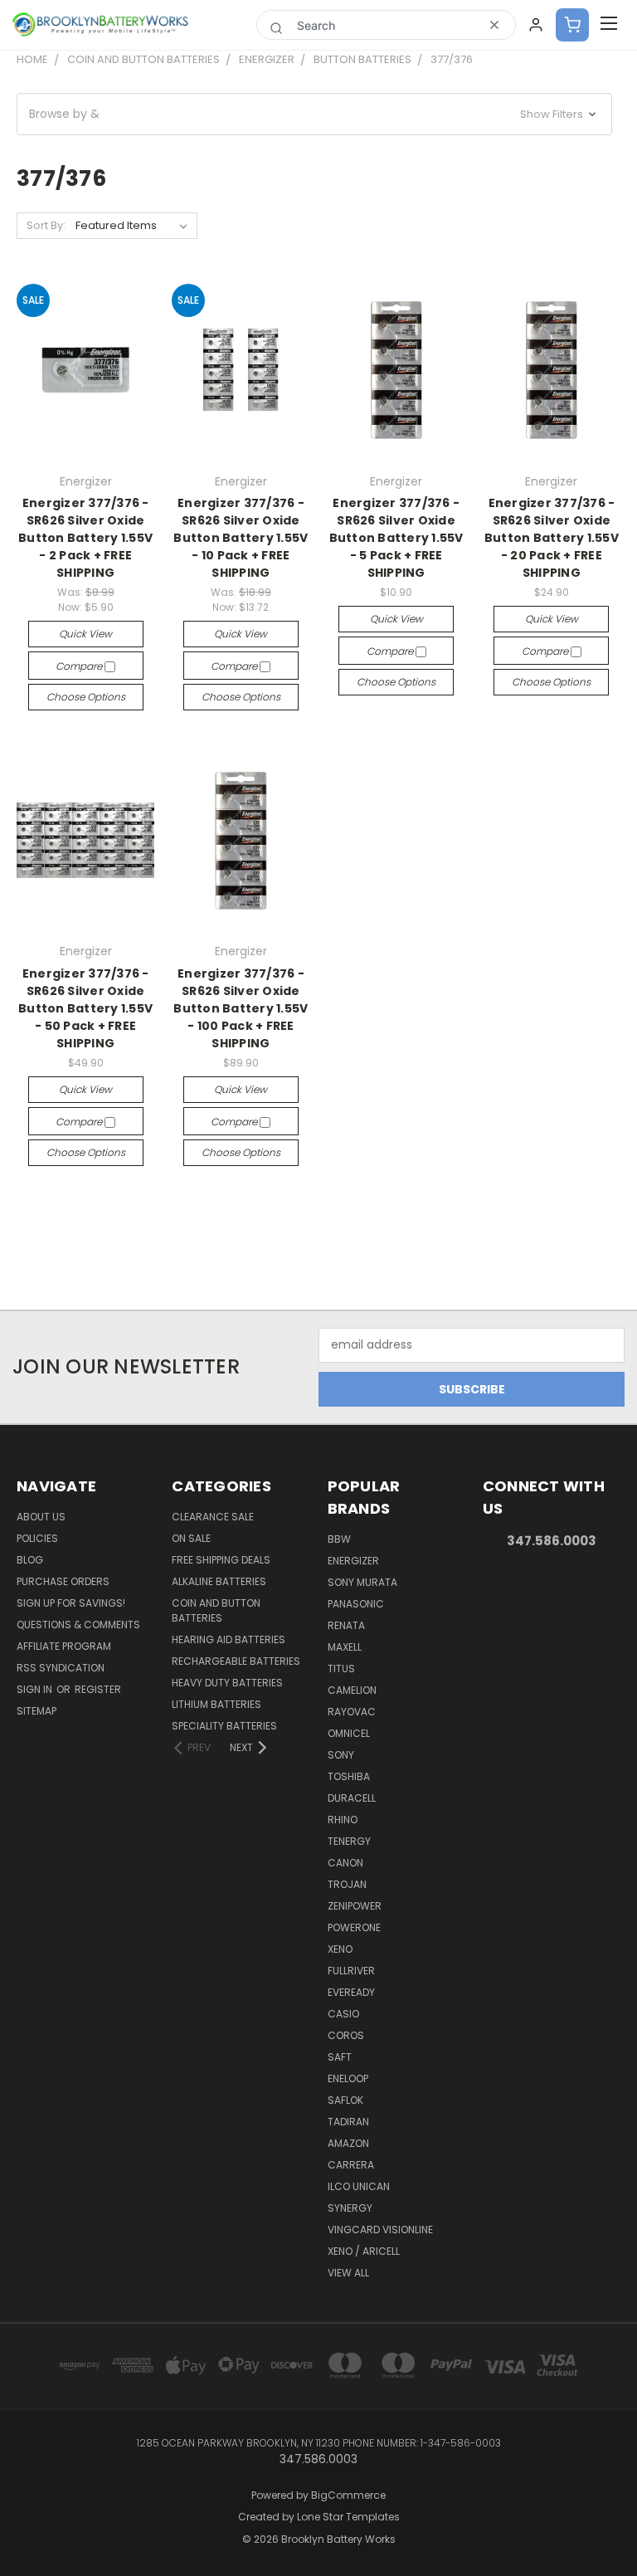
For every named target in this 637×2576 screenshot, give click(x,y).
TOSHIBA (349, 1776)
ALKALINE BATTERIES (219, 1581)
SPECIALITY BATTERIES (224, 1726)
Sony (341, 1755)
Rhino (343, 1820)
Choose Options (86, 697)
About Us (41, 1517)
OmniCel (349, 1733)
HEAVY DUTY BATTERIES (227, 1683)
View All (348, 2273)
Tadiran (348, 2122)
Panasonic (356, 1604)
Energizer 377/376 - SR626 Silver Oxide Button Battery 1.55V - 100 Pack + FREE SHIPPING (241, 1008)
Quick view (85, 634)
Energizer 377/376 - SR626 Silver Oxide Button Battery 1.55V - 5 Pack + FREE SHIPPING (396, 538)
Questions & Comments (78, 1625)
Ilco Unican (359, 2186)
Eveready (351, 1992)
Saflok (345, 2100)
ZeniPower (355, 1906)
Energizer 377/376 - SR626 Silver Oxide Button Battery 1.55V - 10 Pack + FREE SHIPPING (241, 538)
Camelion (352, 1690)
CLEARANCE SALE (213, 1517)
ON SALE (191, 1538)
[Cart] (572, 25)
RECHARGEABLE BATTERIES (236, 1661)
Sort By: (46, 225)
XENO (340, 1949)
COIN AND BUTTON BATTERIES (216, 1610)
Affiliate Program (64, 1646)
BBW (339, 1539)
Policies (37, 1538)
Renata (346, 1625)
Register (98, 1689)
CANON (345, 1863)
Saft (340, 2057)
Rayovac (352, 1712)
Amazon (348, 2143)
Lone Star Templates (348, 2517)
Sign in (36, 1689)
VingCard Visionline (380, 2230)
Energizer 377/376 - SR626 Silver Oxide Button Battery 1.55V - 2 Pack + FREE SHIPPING (85, 538)
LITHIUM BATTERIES (216, 1704)
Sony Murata (362, 1582)
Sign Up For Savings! (71, 1603)
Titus (341, 1669)
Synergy (350, 2208)
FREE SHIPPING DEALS (221, 1560)
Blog (30, 1560)
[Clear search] (494, 25)
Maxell (345, 1647)
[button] (314, 114)
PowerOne (354, 1927)
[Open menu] (609, 25)
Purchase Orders (63, 1581)
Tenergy (349, 1841)
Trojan (347, 1884)
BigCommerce (348, 2495)
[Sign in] (536, 25)
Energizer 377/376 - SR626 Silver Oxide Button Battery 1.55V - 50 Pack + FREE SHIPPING (85, 1008)
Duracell (352, 1798)
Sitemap (36, 1711)
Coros (346, 2035)
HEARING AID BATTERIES (229, 1639)
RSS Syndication (61, 1668)
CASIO (343, 2014)
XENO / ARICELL (364, 2251)
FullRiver (351, 1971)
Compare (80, 666)
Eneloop (348, 2078)
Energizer (353, 1561)
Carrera (351, 2165)
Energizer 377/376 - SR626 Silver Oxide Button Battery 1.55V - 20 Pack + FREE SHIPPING (552, 538)
